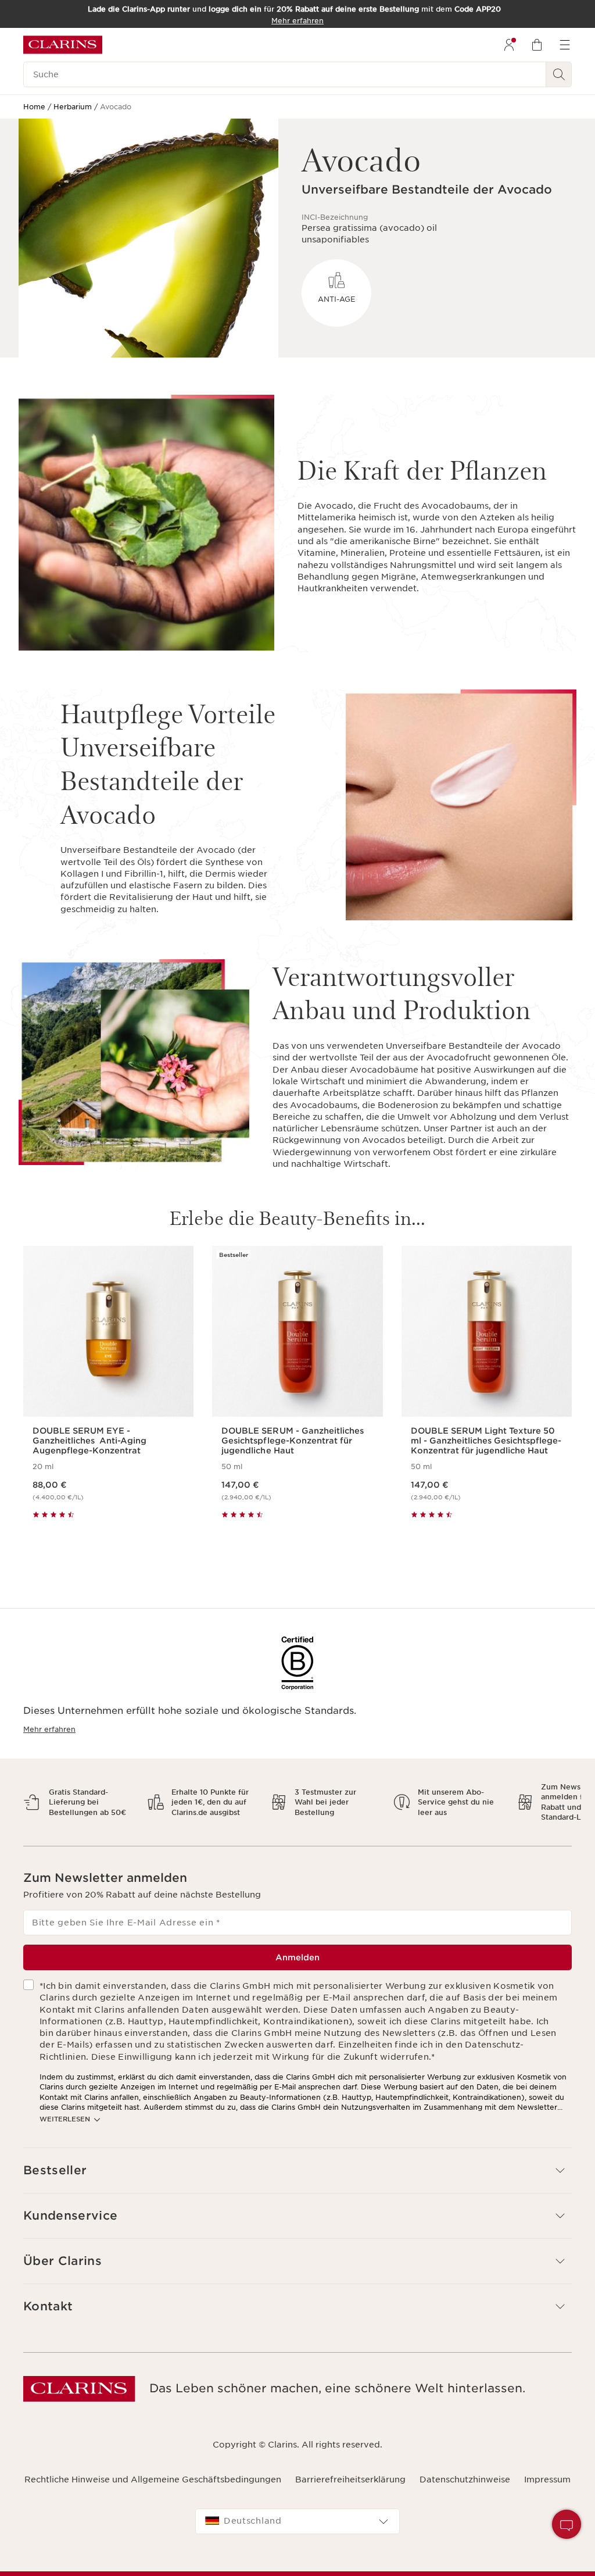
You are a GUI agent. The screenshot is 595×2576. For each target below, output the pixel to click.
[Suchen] (559, 74)
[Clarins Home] (63, 45)
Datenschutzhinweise (465, 2479)
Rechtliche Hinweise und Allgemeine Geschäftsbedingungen (153, 2479)
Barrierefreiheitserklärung (350, 2479)
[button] (297, 2171)
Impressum (547, 2479)
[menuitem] (509, 45)
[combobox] (297, 2521)
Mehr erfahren (49, 1729)
